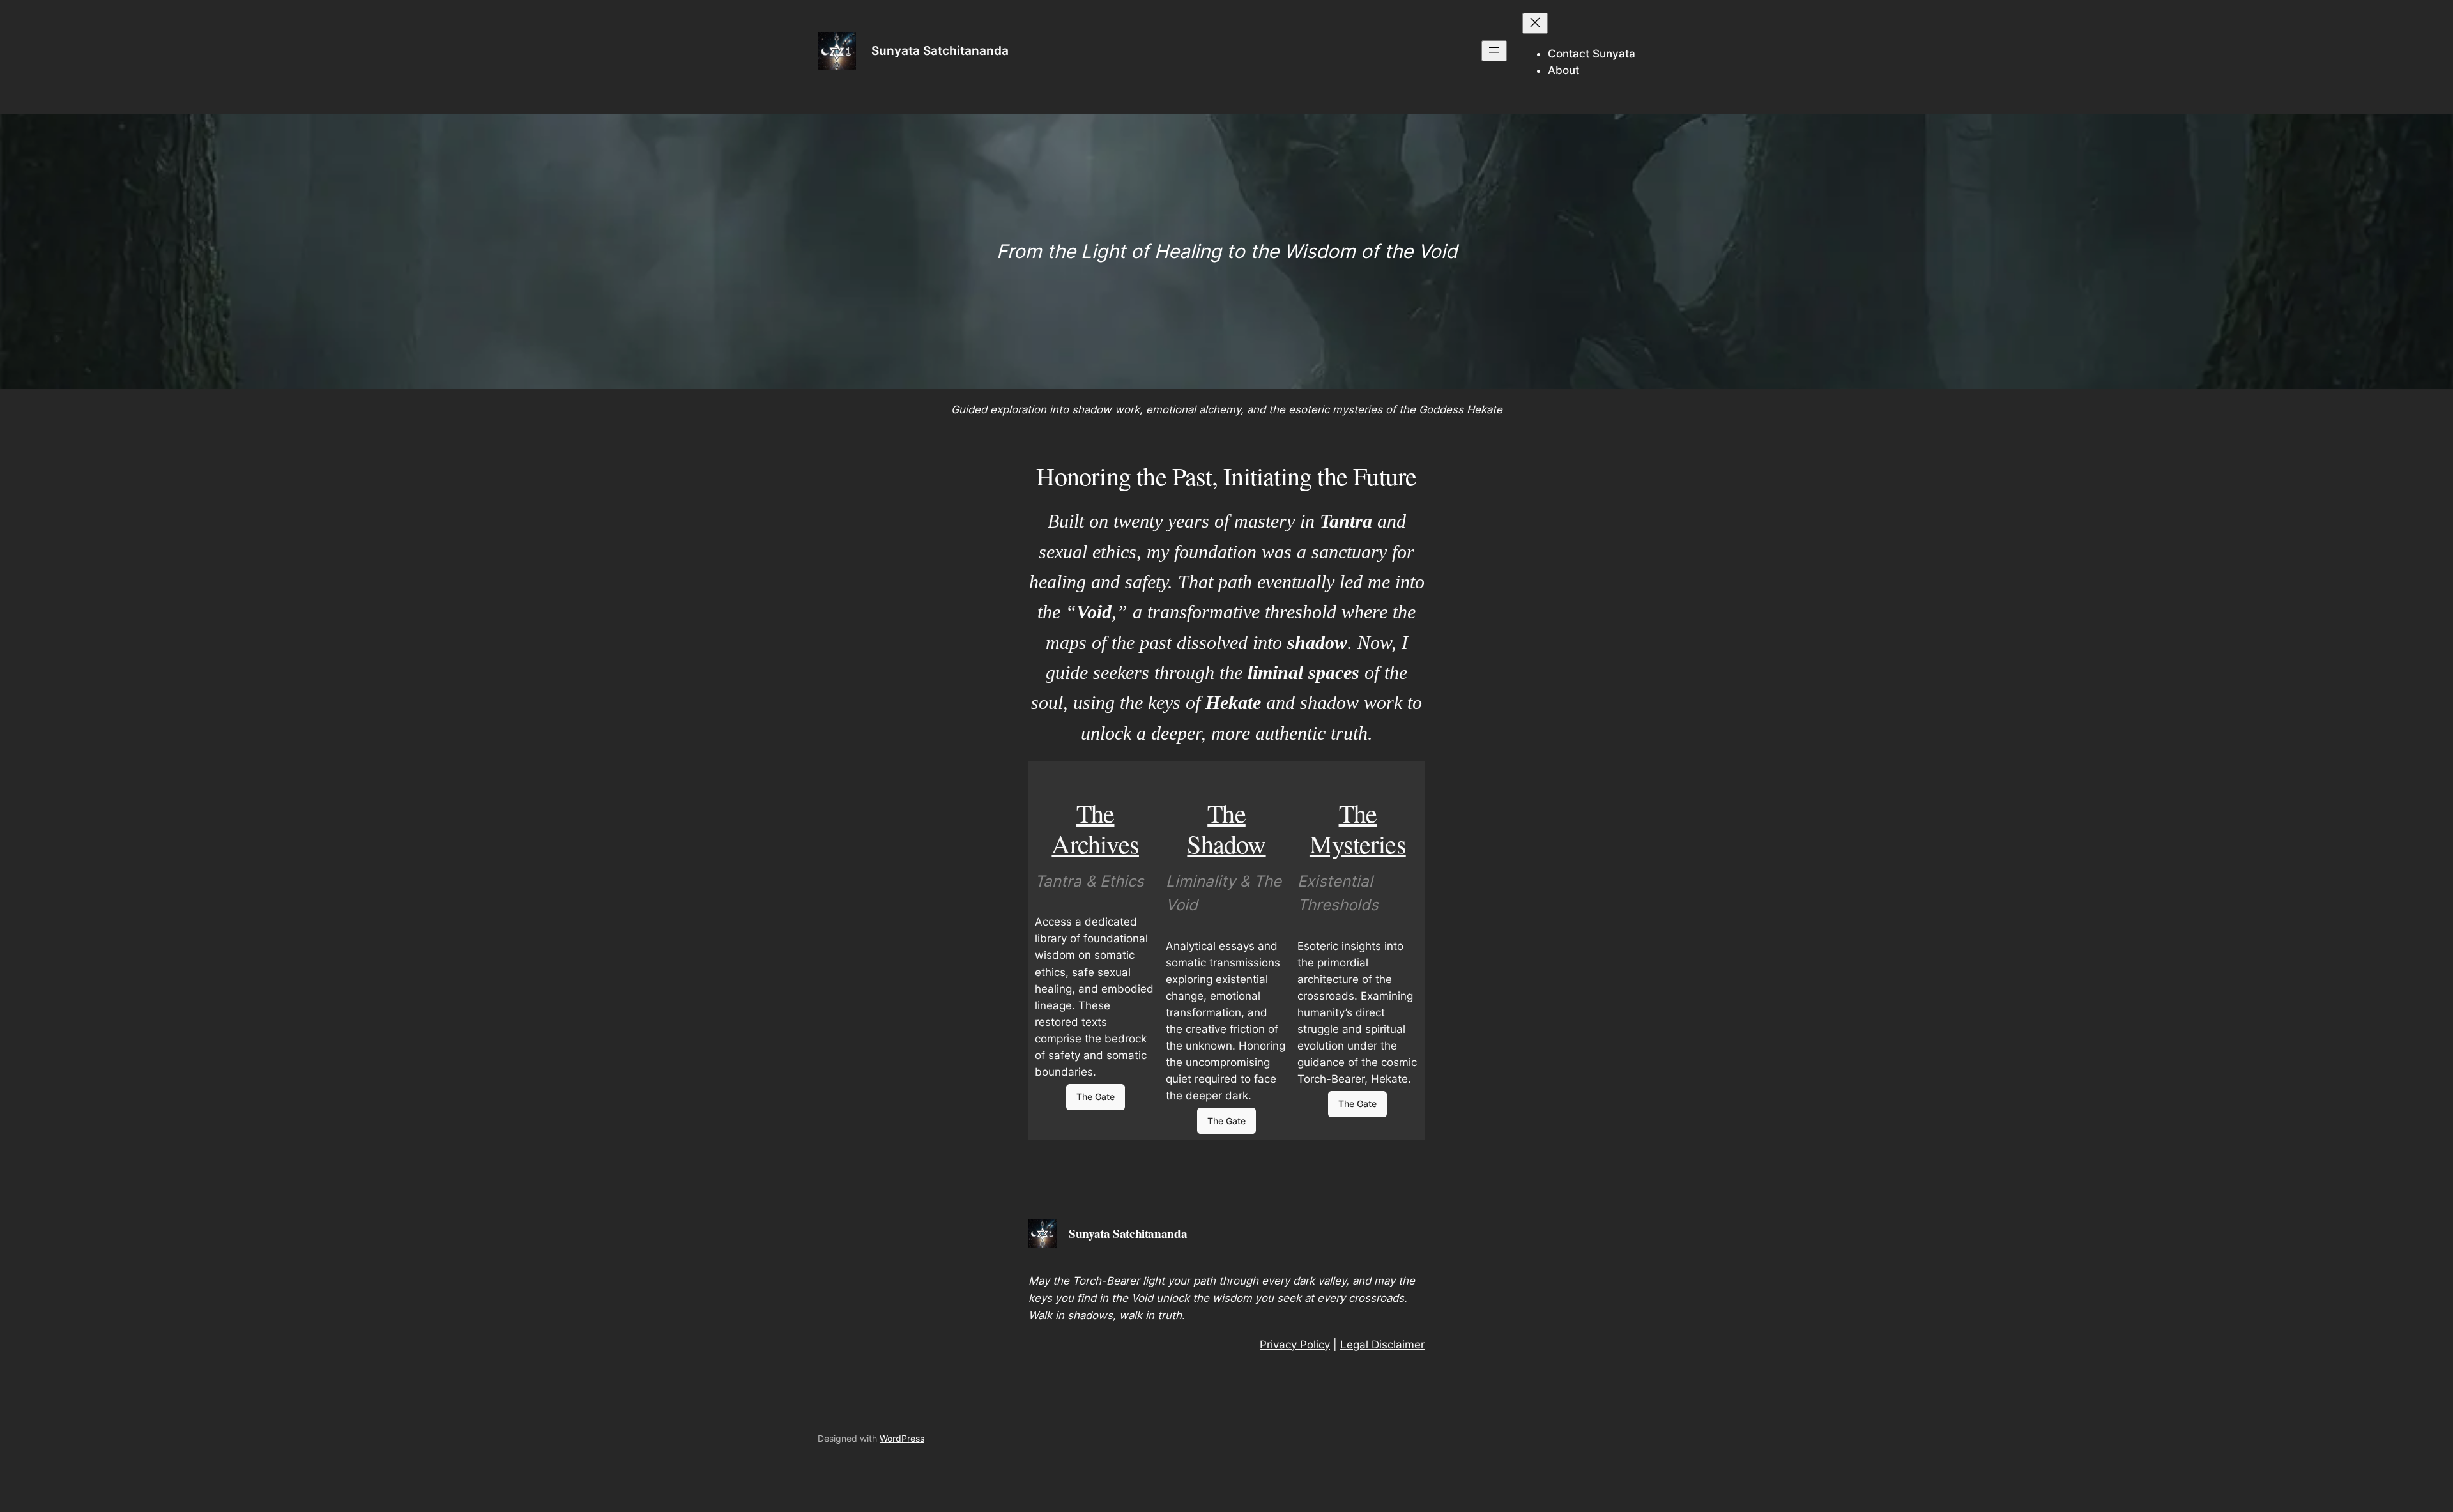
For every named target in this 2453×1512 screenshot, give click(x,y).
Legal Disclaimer (1382, 1345)
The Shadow (1226, 828)
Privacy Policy (1295, 1345)
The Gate (1096, 1096)
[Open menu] (1494, 51)
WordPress (902, 1438)
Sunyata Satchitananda (940, 50)
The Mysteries (1358, 828)
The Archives (1095, 828)
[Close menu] (1535, 23)
